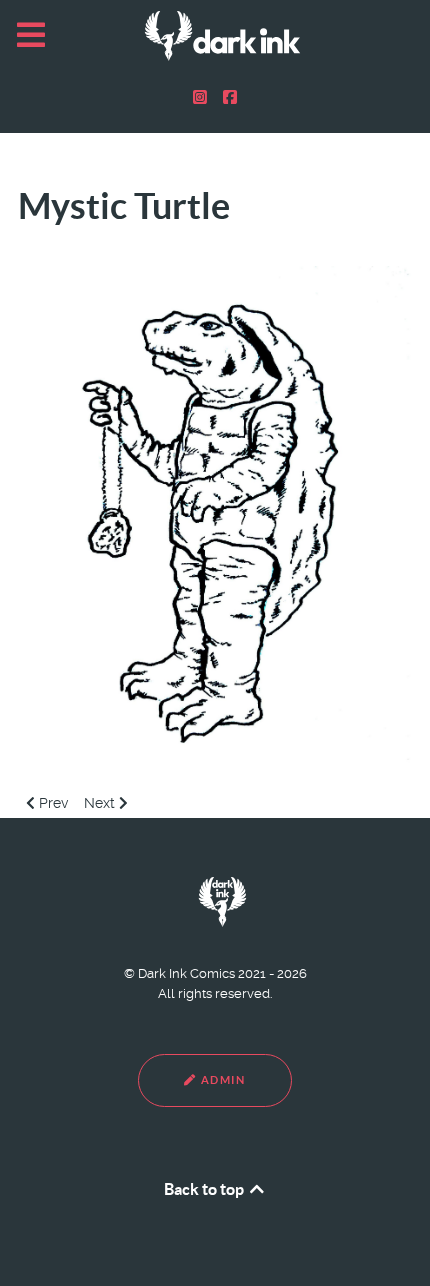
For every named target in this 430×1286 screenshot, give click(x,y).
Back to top (205, 1189)
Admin (221, 1080)
